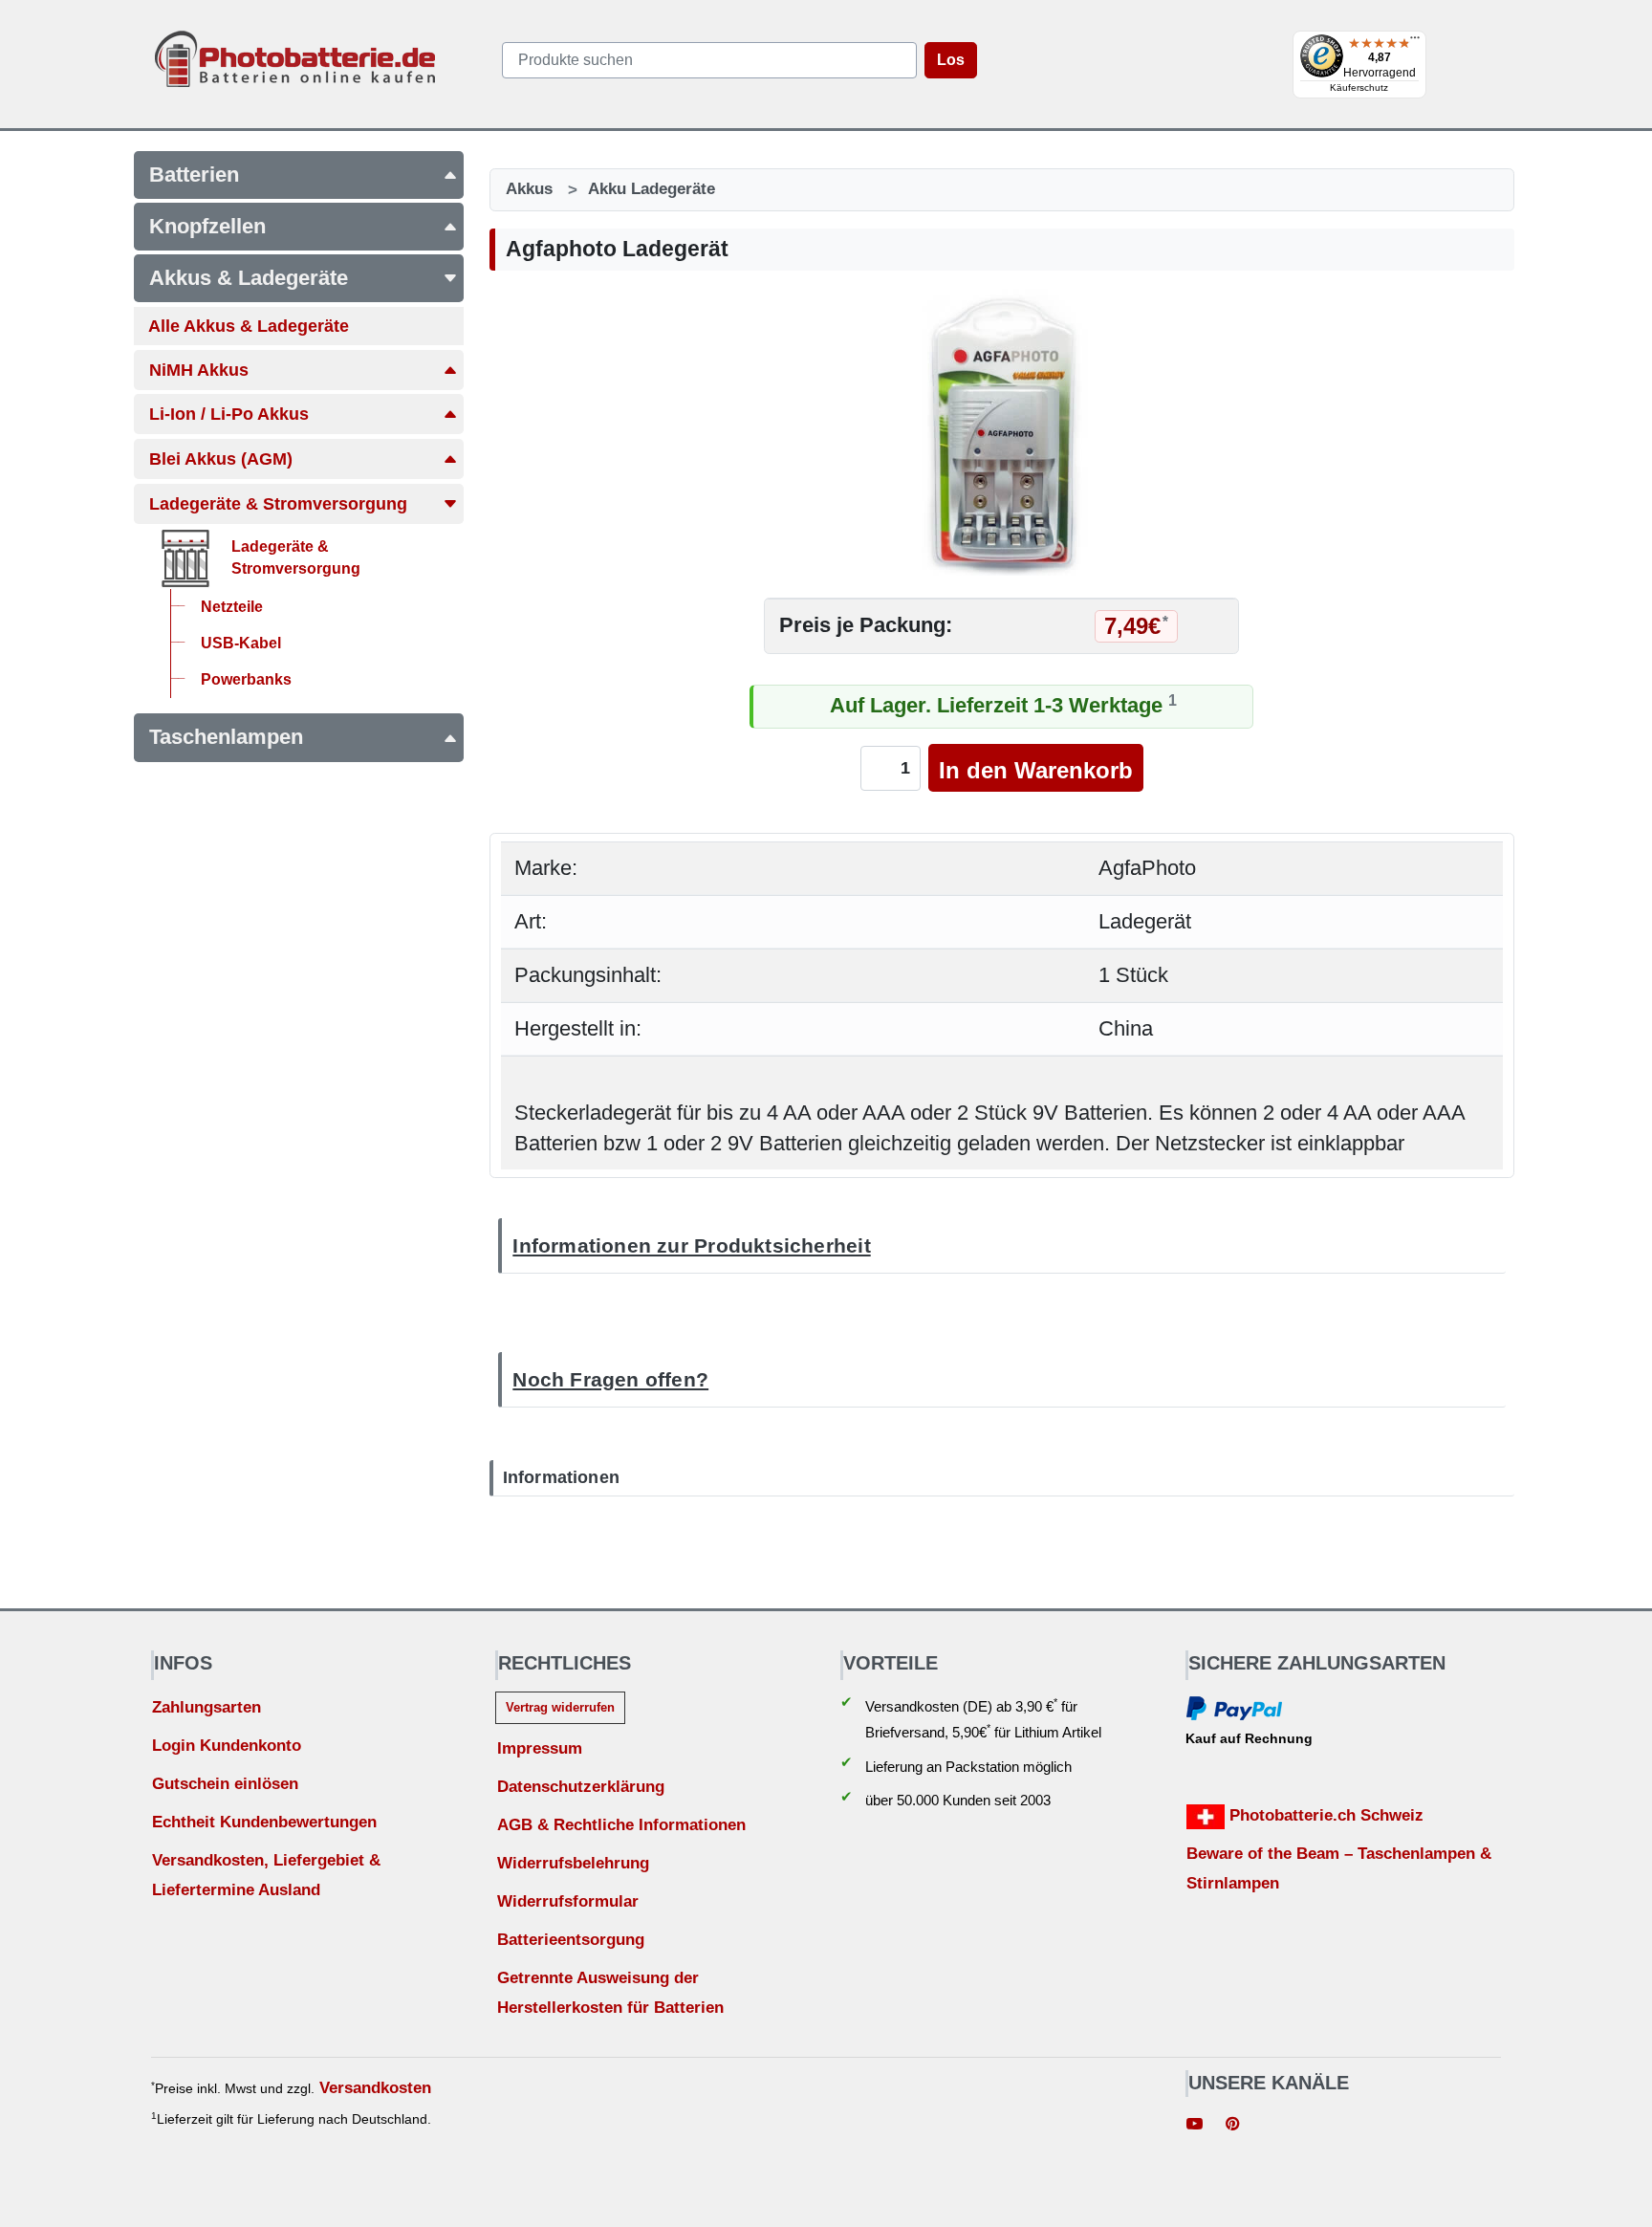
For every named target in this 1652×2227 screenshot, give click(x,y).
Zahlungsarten (206, 1707)
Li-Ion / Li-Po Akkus (229, 414)
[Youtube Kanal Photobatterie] (1195, 2126)
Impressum (540, 1748)
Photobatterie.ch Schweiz (1324, 1815)
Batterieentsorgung (571, 1940)
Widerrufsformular (568, 1901)
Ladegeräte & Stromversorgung (278, 504)
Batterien (194, 175)
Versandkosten (375, 2088)
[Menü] (1415, 42)
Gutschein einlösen (225, 1784)
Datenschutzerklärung (581, 1787)
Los (951, 60)
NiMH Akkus (199, 370)
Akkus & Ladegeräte (249, 278)
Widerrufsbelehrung (573, 1863)
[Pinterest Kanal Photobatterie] (1232, 2126)
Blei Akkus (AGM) (221, 459)
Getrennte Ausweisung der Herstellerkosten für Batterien (610, 1993)
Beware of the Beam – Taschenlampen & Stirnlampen (1339, 1868)
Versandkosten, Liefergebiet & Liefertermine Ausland (266, 1875)
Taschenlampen (226, 737)
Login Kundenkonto (227, 1746)
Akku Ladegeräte (652, 189)
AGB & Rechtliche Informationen (621, 1825)
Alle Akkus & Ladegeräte (249, 326)
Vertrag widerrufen (560, 1707)
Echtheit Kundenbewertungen (264, 1822)
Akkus (529, 189)
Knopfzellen (207, 226)
